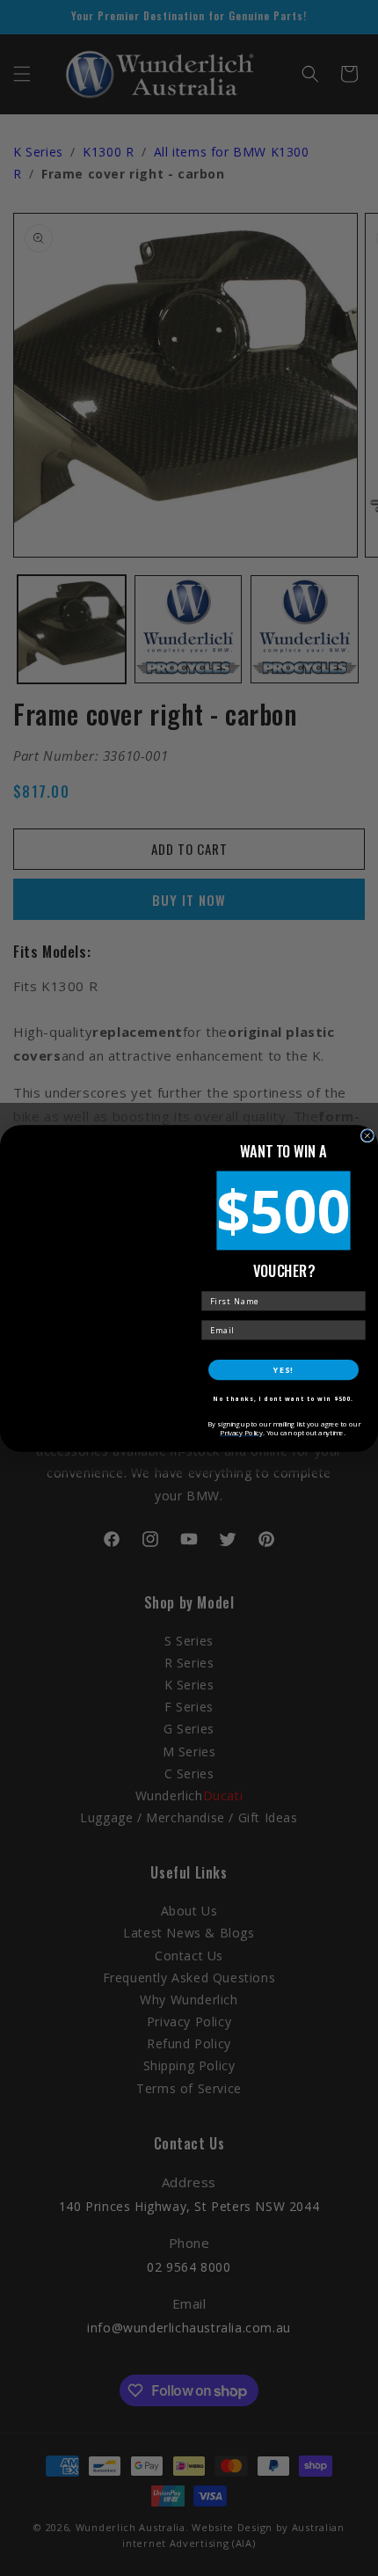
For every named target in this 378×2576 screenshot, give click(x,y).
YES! (283, 1369)
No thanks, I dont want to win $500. (283, 1399)
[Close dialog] (367, 1135)
